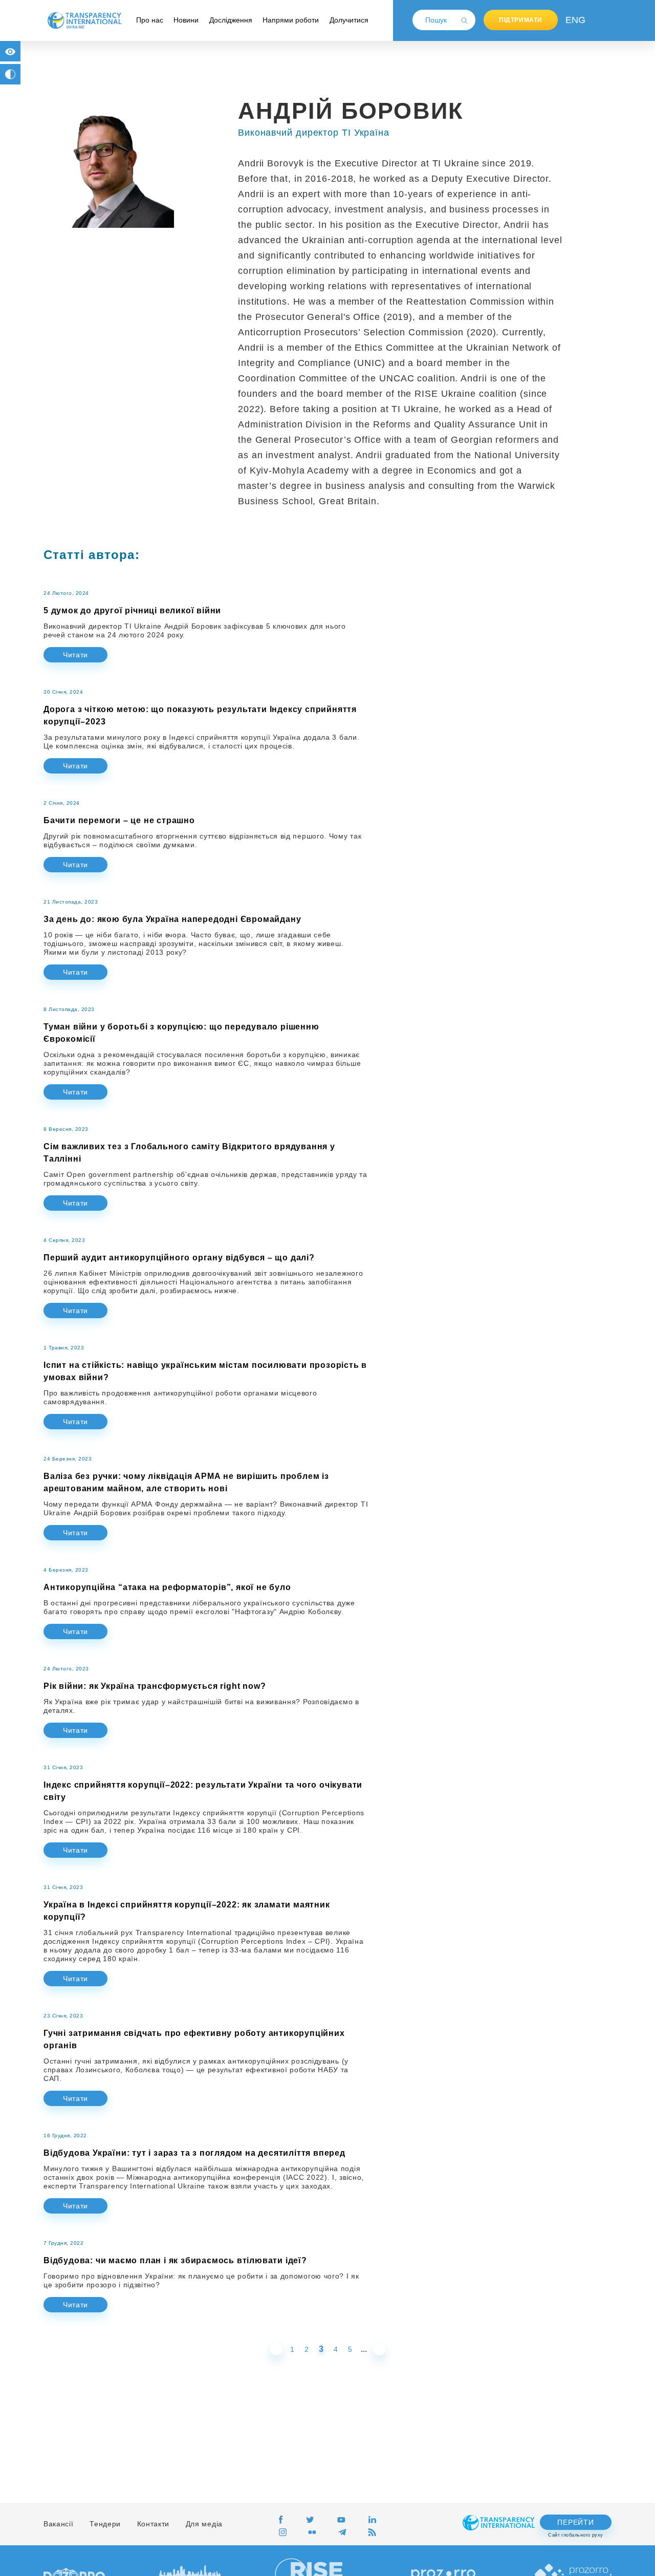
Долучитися (349, 20)
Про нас (150, 20)
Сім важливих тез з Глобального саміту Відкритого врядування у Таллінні (189, 1153)
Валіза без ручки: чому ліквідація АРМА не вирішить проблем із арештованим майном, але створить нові (186, 1482)
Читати (75, 655)
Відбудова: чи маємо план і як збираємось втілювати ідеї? (175, 2260)
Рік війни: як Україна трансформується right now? (155, 1686)
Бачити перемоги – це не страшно (119, 820)
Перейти (575, 2522)
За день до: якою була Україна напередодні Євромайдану (172, 919)
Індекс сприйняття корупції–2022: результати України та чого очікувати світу (203, 1791)
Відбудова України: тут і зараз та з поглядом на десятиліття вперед (194, 2153)
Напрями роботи (291, 20)
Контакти (154, 2524)
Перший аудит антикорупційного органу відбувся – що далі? (179, 1258)
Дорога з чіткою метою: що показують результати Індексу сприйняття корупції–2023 (200, 715)
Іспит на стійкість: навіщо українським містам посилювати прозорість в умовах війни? (205, 1371)
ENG (573, 20)
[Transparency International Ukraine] (84, 20)
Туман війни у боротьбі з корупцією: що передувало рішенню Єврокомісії (181, 1033)
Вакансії (59, 2524)
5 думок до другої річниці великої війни (132, 610)
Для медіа (204, 2524)
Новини (186, 20)
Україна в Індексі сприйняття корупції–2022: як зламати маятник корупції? (187, 1911)
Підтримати (521, 20)
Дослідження (231, 20)
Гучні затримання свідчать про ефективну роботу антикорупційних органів (194, 2039)
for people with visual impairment (10, 51)
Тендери (105, 2524)
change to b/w (10, 74)
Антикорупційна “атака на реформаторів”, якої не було (167, 1587)
